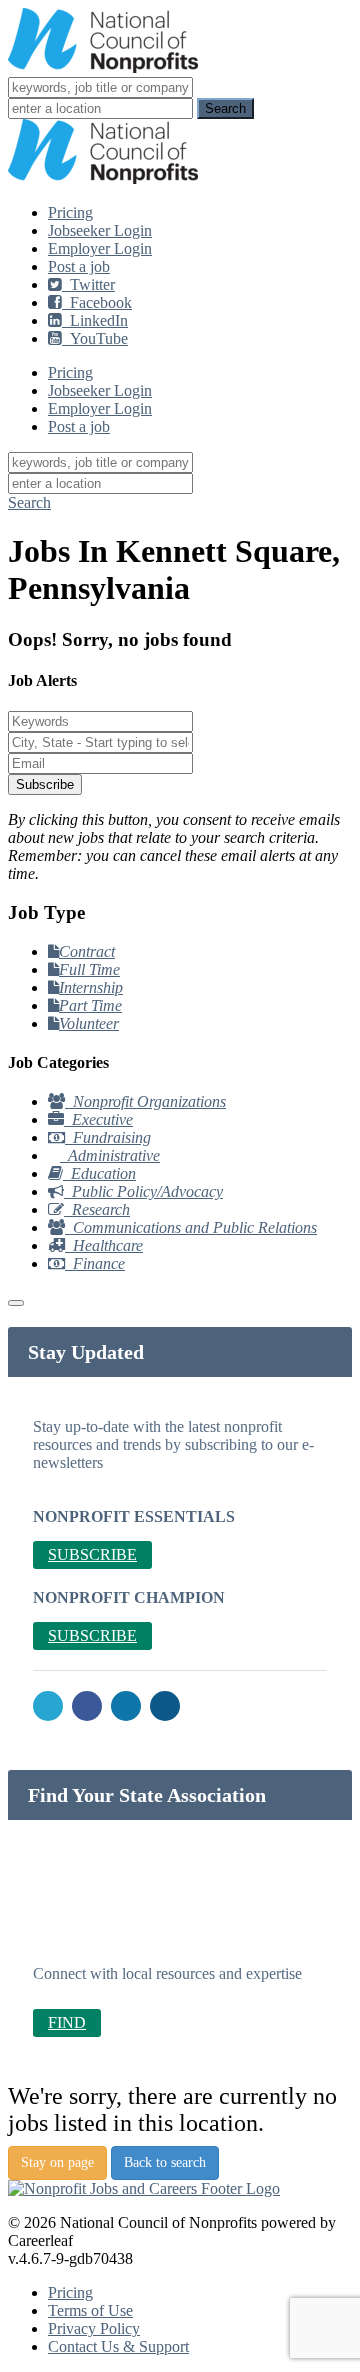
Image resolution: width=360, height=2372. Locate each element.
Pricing (70, 212)
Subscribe (45, 784)
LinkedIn (95, 320)
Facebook (97, 302)
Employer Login (100, 248)
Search (29, 502)
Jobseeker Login (100, 230)
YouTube (95, 338)
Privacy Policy (94, 2328)
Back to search (165, 2162)
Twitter (88, 284)
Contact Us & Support (118, 2346)
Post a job (79, 266)
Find (67, 2022)
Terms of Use (90, 2310)
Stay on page (57, 2162)
